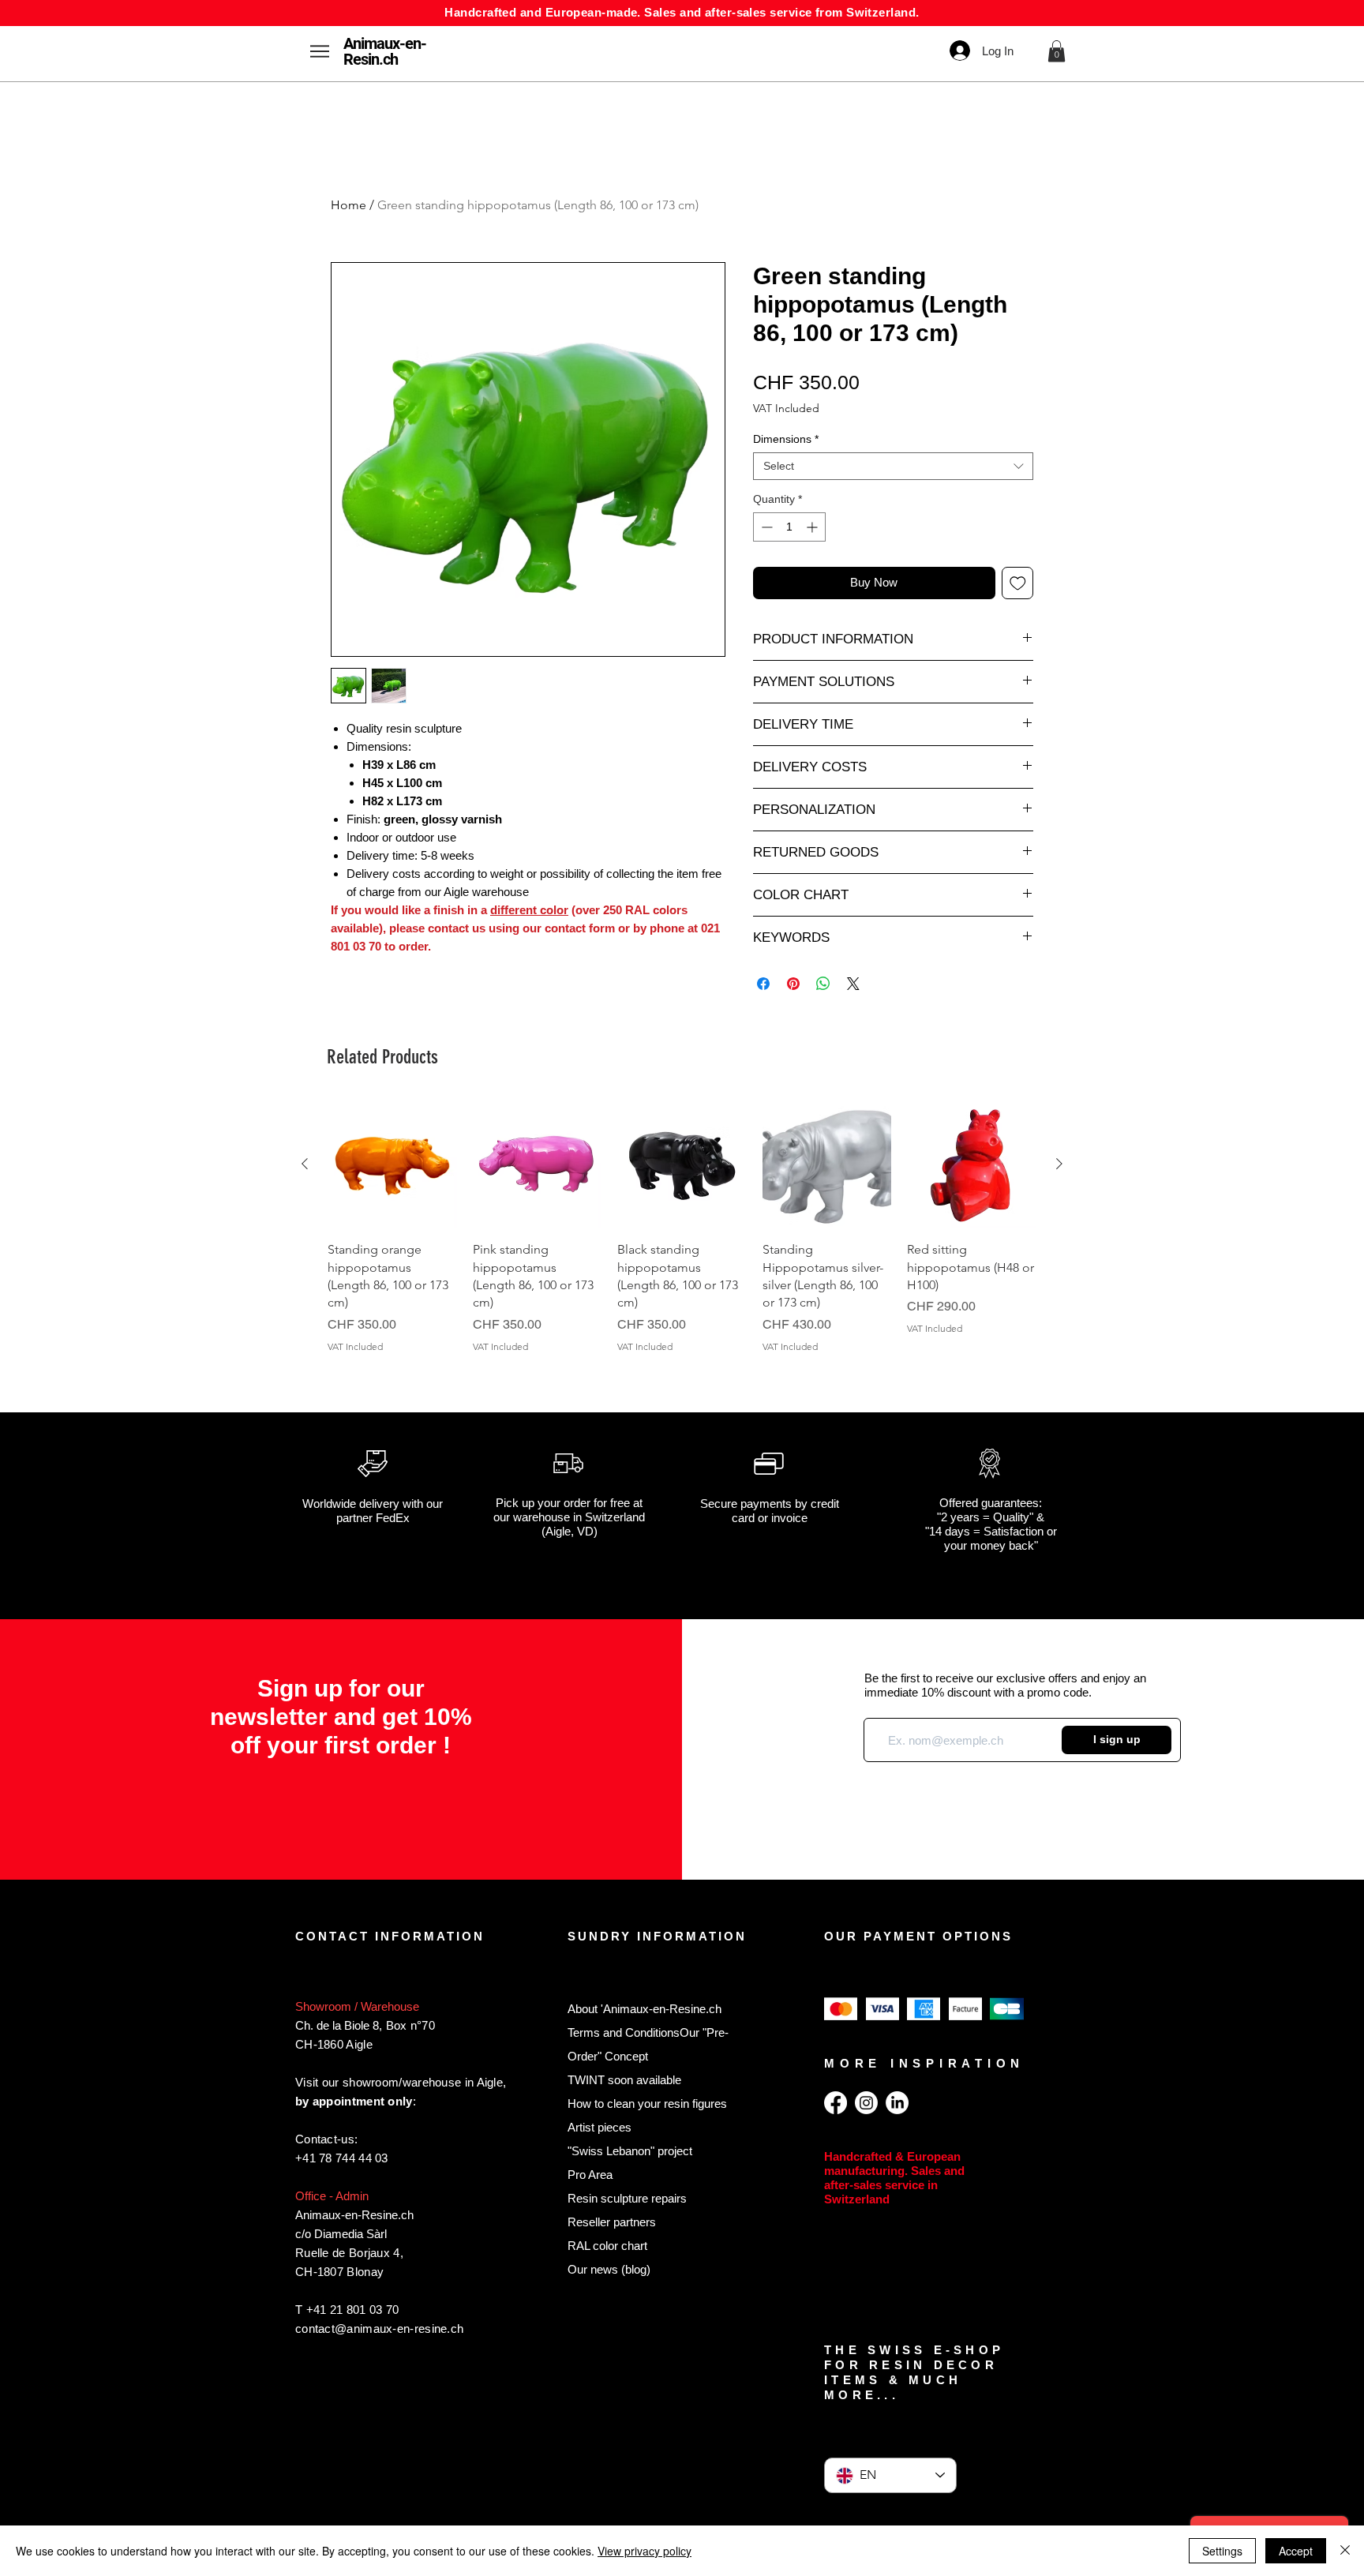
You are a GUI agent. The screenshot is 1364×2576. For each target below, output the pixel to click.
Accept (1296, 2551)
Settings (1222, 2551)
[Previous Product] (305, 1164)
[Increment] (813, 527)
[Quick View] (392, 1164)
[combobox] (893, 466)
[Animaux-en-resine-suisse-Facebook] (836, 2103)
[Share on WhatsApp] (823, 984)
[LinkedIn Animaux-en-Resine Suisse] (897, 2103)
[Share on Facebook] (763, 984)
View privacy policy (645, 2551)
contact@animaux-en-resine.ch (379, 2329)
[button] (1057, 51)
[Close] (1345, 2551)
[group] (682, 1236)
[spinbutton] (789, 527)
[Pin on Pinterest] (793, 984)
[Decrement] (765, 527)
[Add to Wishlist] (1018, 583)
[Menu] (319, 51)
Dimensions (786, 439)
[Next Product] (1059, 1164)
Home (348, 205)
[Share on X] (853, 984)
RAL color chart (607, 2246)
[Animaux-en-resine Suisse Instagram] (866, 2103)
